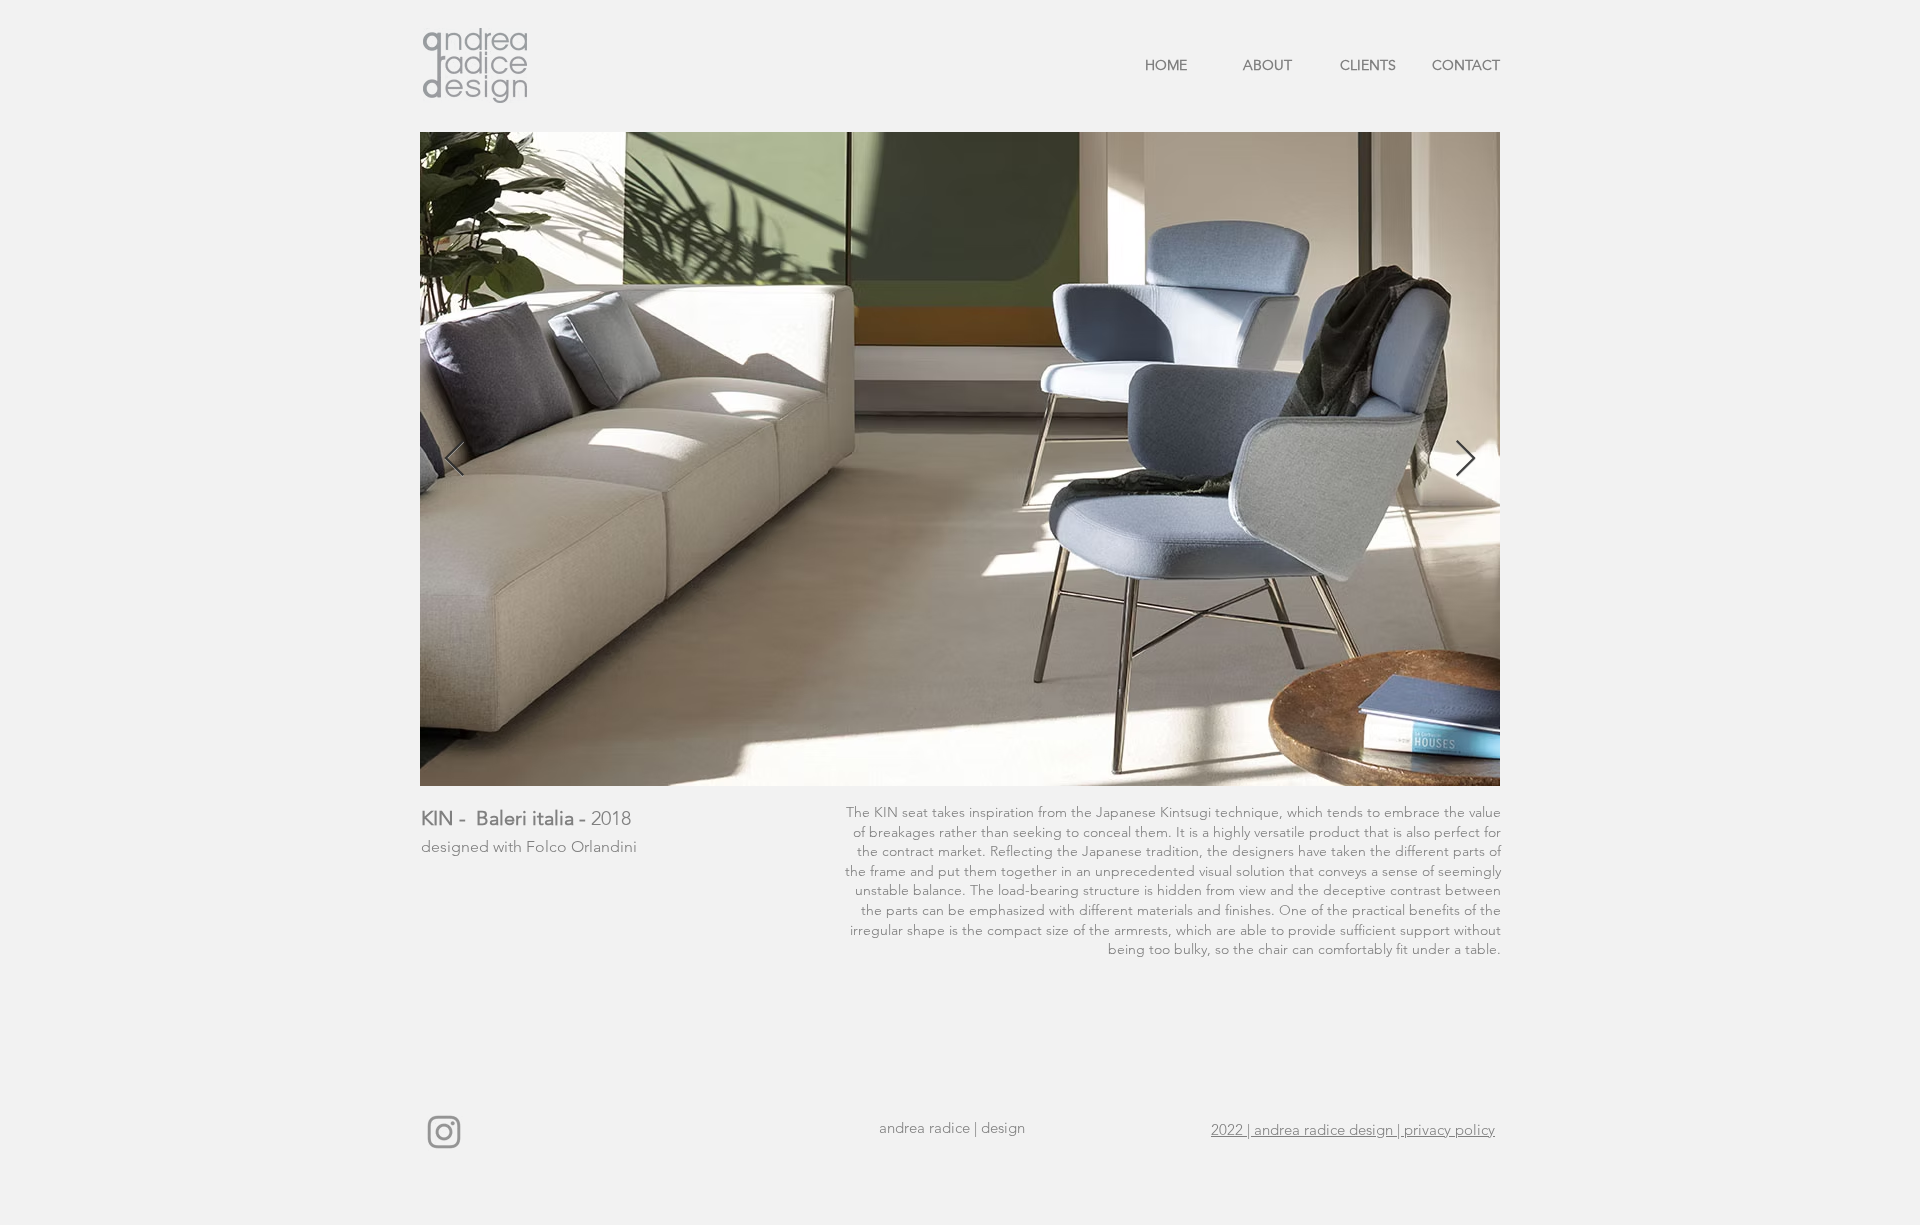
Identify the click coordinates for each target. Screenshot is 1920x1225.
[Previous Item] (454, 459)
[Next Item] (1465, 459)
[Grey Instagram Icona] (444, 1132)
